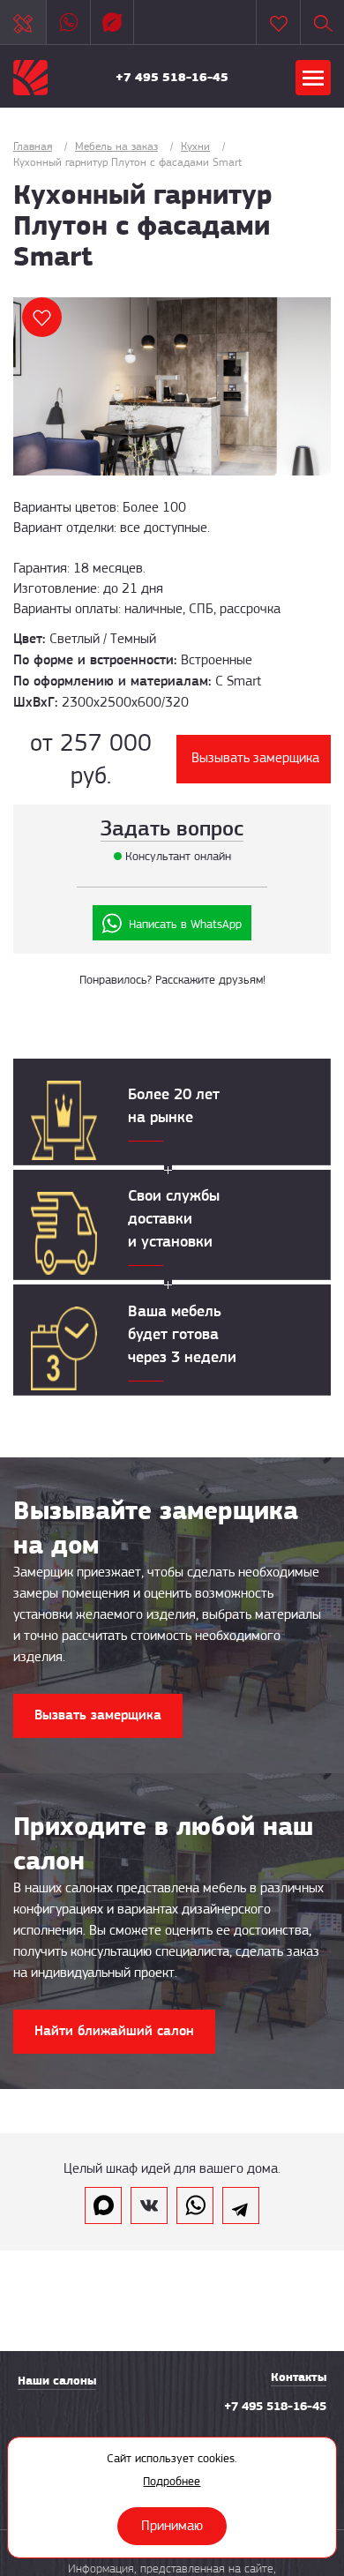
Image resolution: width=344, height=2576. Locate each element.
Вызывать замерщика (255, 758)
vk (149, 2205)
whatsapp (195, 2205)
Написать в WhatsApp (185, 924)
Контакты (299, 2377)
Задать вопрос (172, 828)
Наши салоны (57, 2381)
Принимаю (172, 2526)
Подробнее (172, 2481)
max (103, 2205)
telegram (241, 2205)
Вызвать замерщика (98, 1715)
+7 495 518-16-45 (172, 77)
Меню (313, 78)
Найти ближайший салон (114, 2030)
